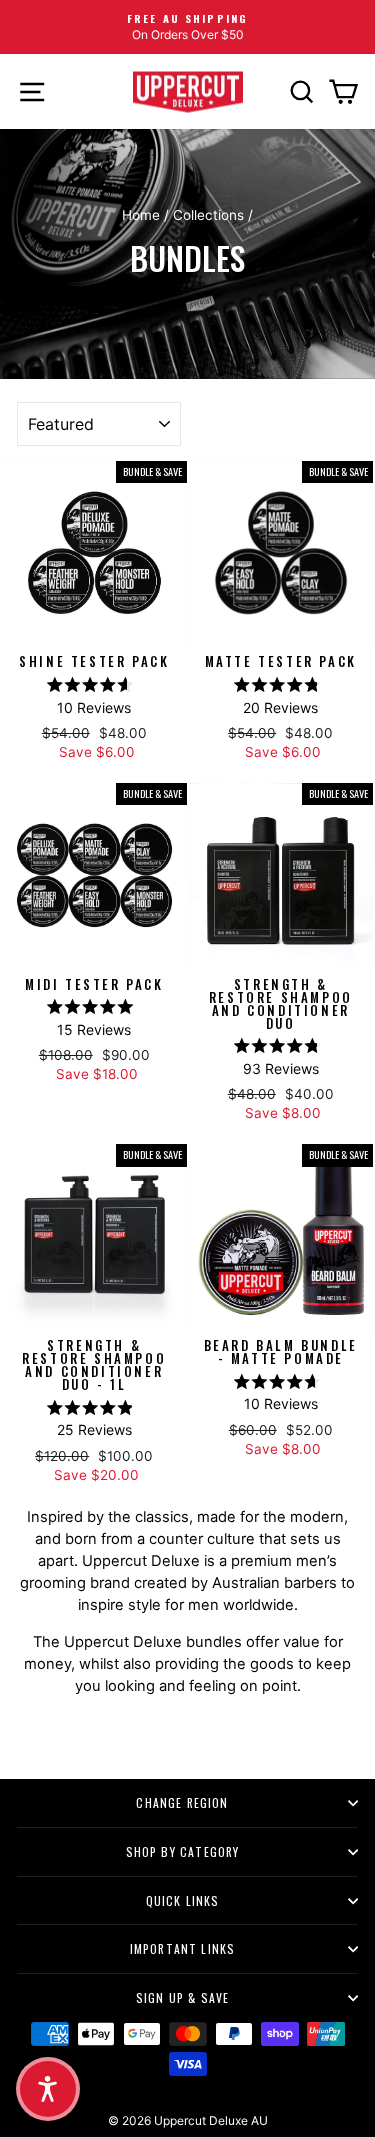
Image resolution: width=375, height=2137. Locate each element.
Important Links (183, 1948)
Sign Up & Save (183, 1997)
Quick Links (183, 1900)
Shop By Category (183, 1851)
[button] (48, 2089)
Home (141, 215)
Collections (208, 215)
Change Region (182, 1802)
